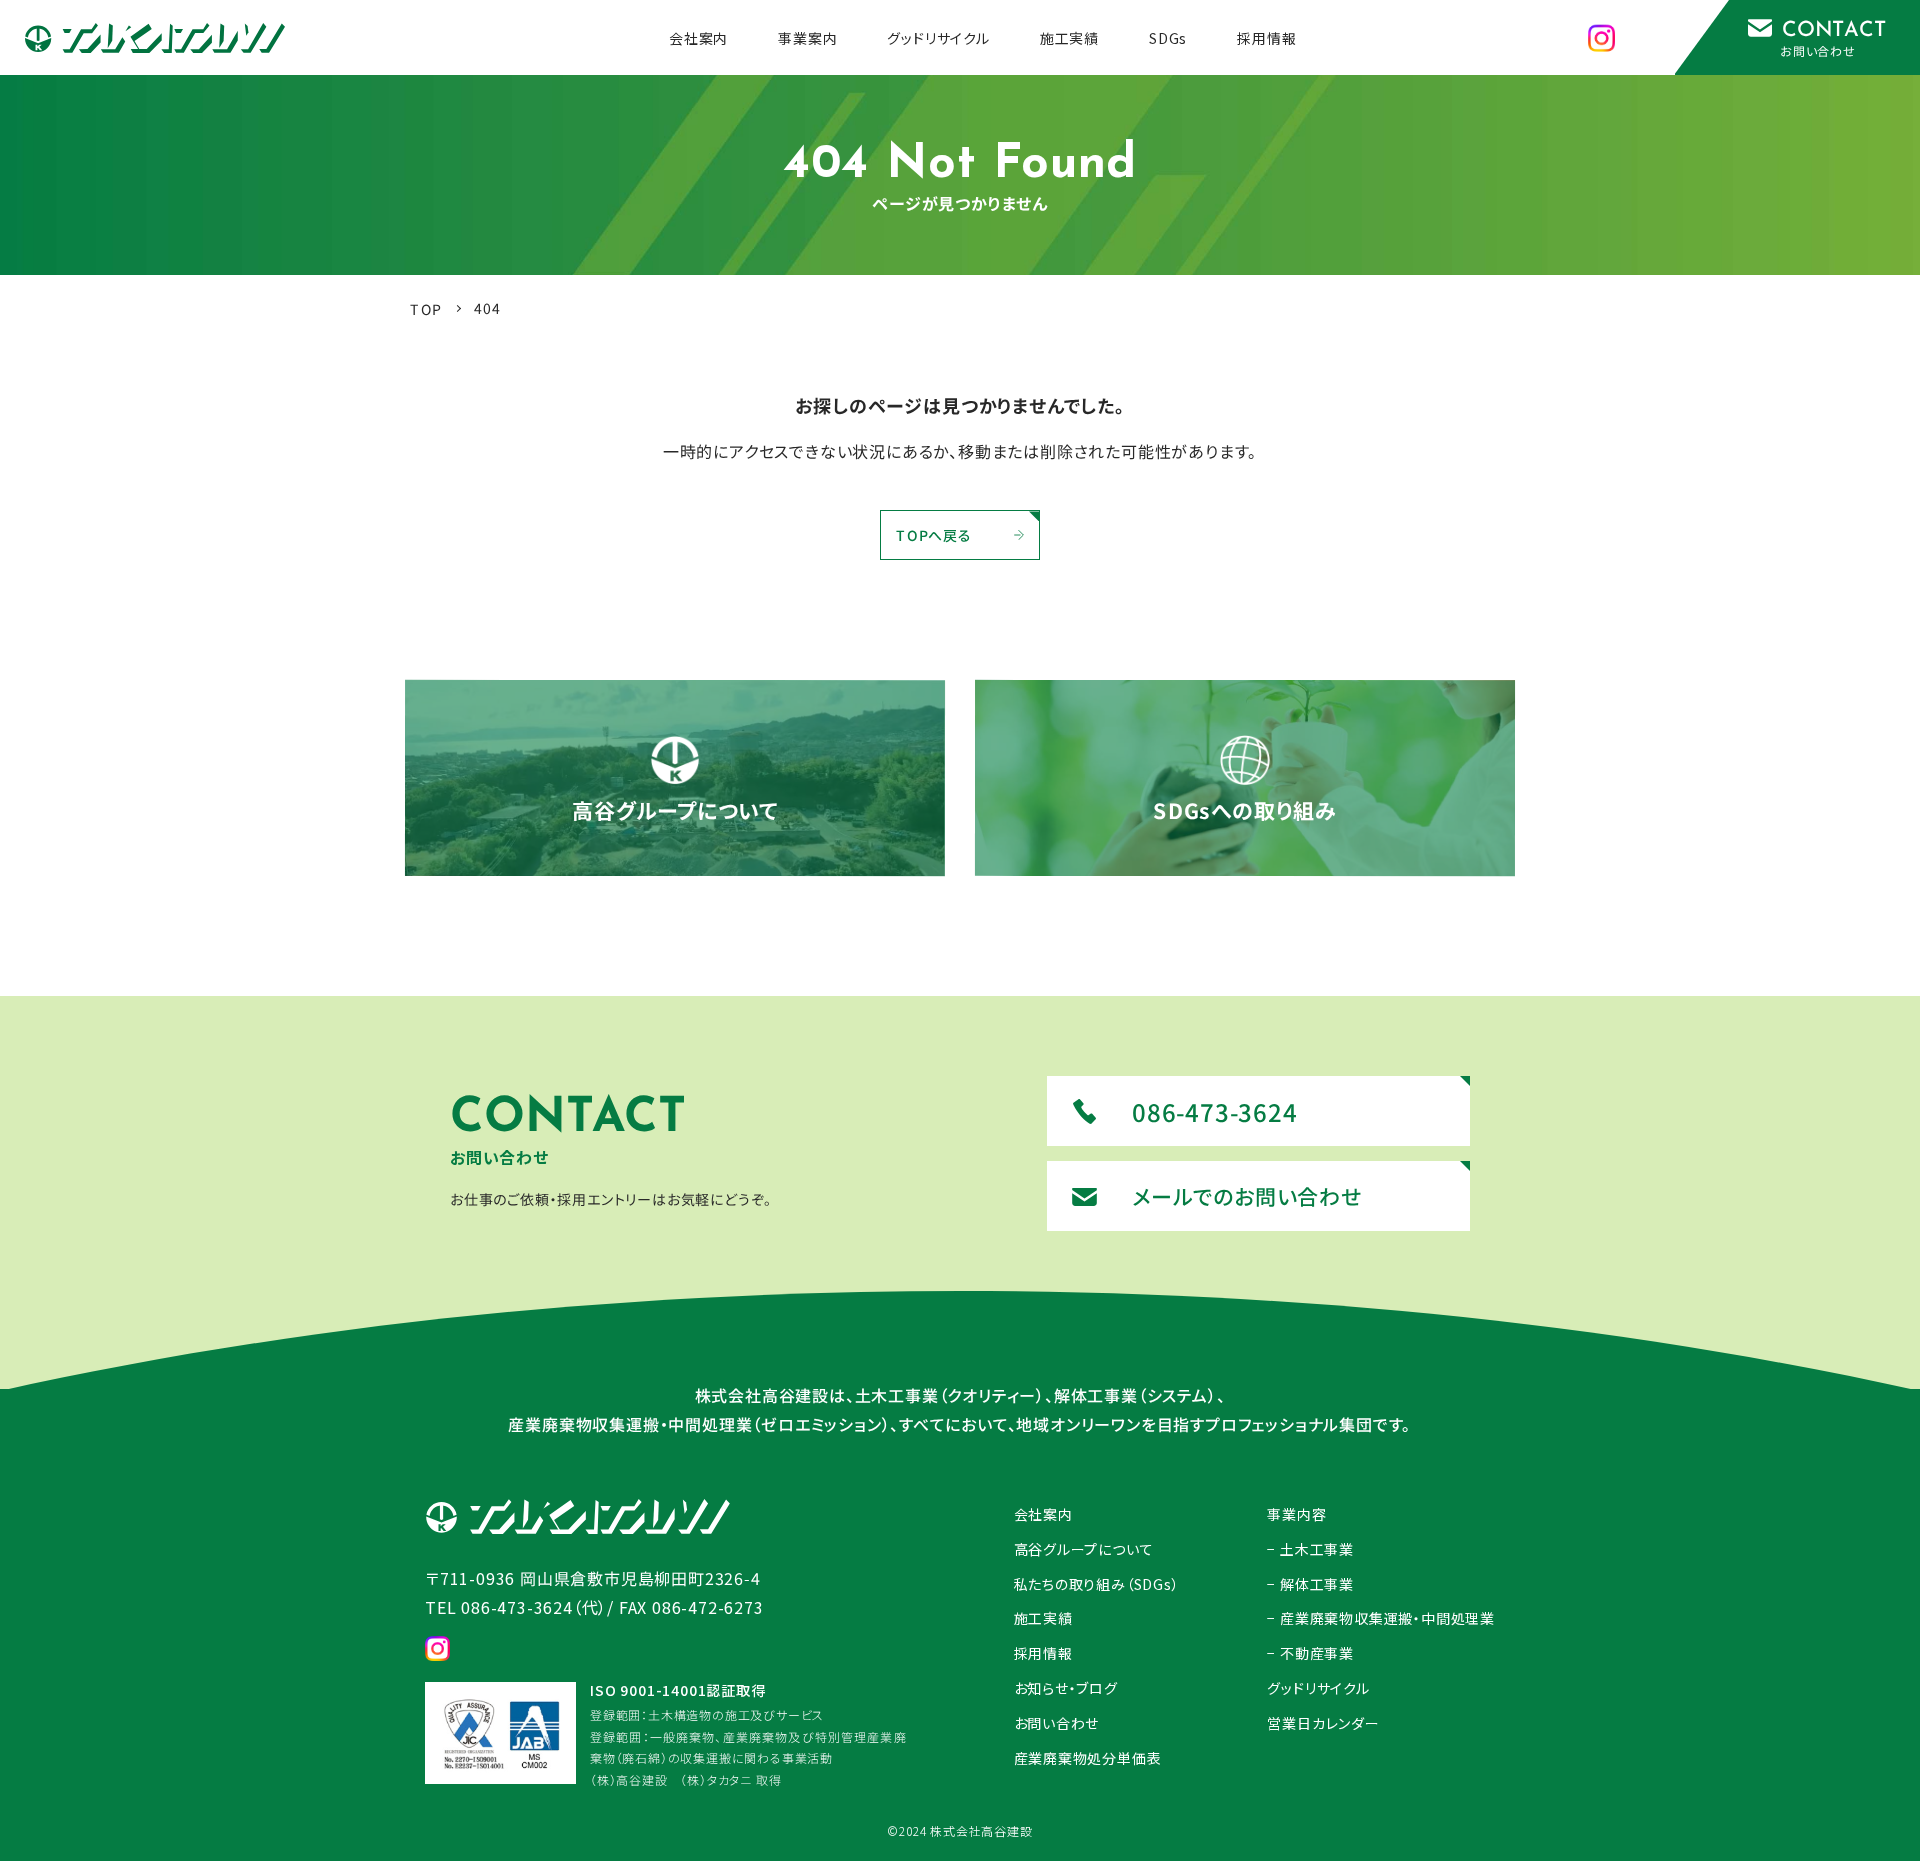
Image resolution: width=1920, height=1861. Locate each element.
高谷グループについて (1084, 1549)
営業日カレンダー (1323, 1723)
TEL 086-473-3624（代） (516, 1607)
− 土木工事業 (1310, 1549)
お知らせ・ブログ (1066, 1688)
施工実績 (1043, 1618)
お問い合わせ (1057, 1723)
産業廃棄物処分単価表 (1088, 1758)
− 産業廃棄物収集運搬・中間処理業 (1381, 1618)
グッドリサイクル (1318, 1688)
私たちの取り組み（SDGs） (1097, 1584)
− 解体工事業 (1310, 1584)
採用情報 (1043, 1653)
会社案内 (1043, 1514)
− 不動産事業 (1310, 1653)
